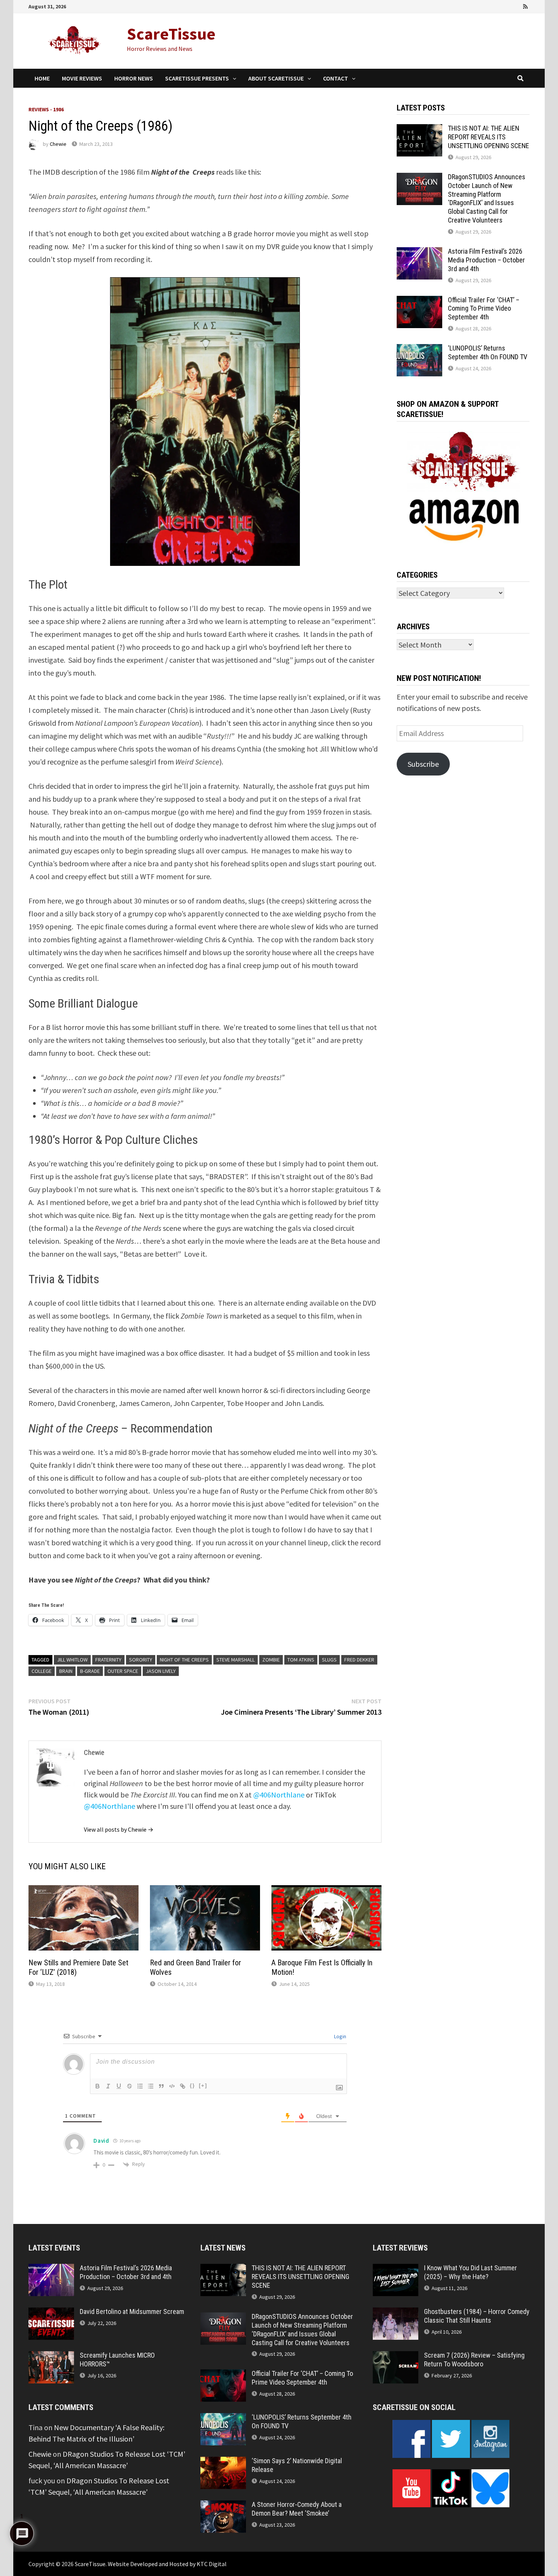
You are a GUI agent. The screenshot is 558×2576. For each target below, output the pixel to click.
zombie (271, 1660)
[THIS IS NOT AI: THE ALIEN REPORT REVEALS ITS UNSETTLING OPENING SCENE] (419, 130)
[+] (203, 2086)
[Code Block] (172, 2086)
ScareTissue (171, 34)
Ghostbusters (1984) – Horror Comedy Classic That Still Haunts (477, 2316)
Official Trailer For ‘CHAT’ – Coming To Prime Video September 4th (484, 309)
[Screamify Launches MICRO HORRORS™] (51, 2357)
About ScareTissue (276, 78)
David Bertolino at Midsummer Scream (132, 2311)
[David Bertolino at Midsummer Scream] (51, 2313)
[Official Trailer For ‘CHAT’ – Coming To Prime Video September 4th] (419, 301)
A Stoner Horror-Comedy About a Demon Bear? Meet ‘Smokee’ (297, 2509)
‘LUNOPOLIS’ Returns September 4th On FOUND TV (488, 352)
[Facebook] (484, 6)
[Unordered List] (151, 2086)
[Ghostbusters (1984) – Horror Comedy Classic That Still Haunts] (396, 2313)
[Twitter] (505, 6)
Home (42, 78)
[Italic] (108, 2086)
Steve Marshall (236, 1660)
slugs (329, 1660)
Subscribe (423, 764)
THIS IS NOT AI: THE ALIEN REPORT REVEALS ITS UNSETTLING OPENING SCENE (489, 137)
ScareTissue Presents (197, 78)
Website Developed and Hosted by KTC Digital (167, 2564)
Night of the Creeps (184, 1660)
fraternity (108, 1660)
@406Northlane (279, 1795)
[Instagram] (516, 6)
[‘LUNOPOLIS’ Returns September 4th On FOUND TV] (419, 350)
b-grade (90, 1671)
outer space (123, 1671)
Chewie (58, 144)
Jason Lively (161, 1671)
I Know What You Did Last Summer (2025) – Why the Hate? (471, 2272)
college (42, 1671)
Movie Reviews (82, 78)
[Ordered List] (140, 2086)
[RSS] (525, 6)
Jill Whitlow (72, 1660)
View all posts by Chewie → (119, 1829)
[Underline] (119, 2086)
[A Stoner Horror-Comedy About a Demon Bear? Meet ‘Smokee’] (223, 2506)
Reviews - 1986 (46, 109)
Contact (336, 78)
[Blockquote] (161, 2086)
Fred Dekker (359, 1660)
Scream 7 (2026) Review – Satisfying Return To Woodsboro (474, 2360)
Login (340, 2036)
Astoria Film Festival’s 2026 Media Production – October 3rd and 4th (486, 260)
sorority (141, 1660)
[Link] (183, 2086)
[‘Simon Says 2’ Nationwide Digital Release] (223, 2462)
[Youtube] (495, 6)
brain (66, 1671)
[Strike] (129, 2086)
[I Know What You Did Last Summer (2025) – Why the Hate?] (396, 2269)
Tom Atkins (301, 1660)
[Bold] (98, 2086)
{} (192, 2086)
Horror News (134, 78)
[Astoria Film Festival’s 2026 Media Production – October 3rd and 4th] (419, 253)
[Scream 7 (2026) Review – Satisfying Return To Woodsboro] (396, 2357)
